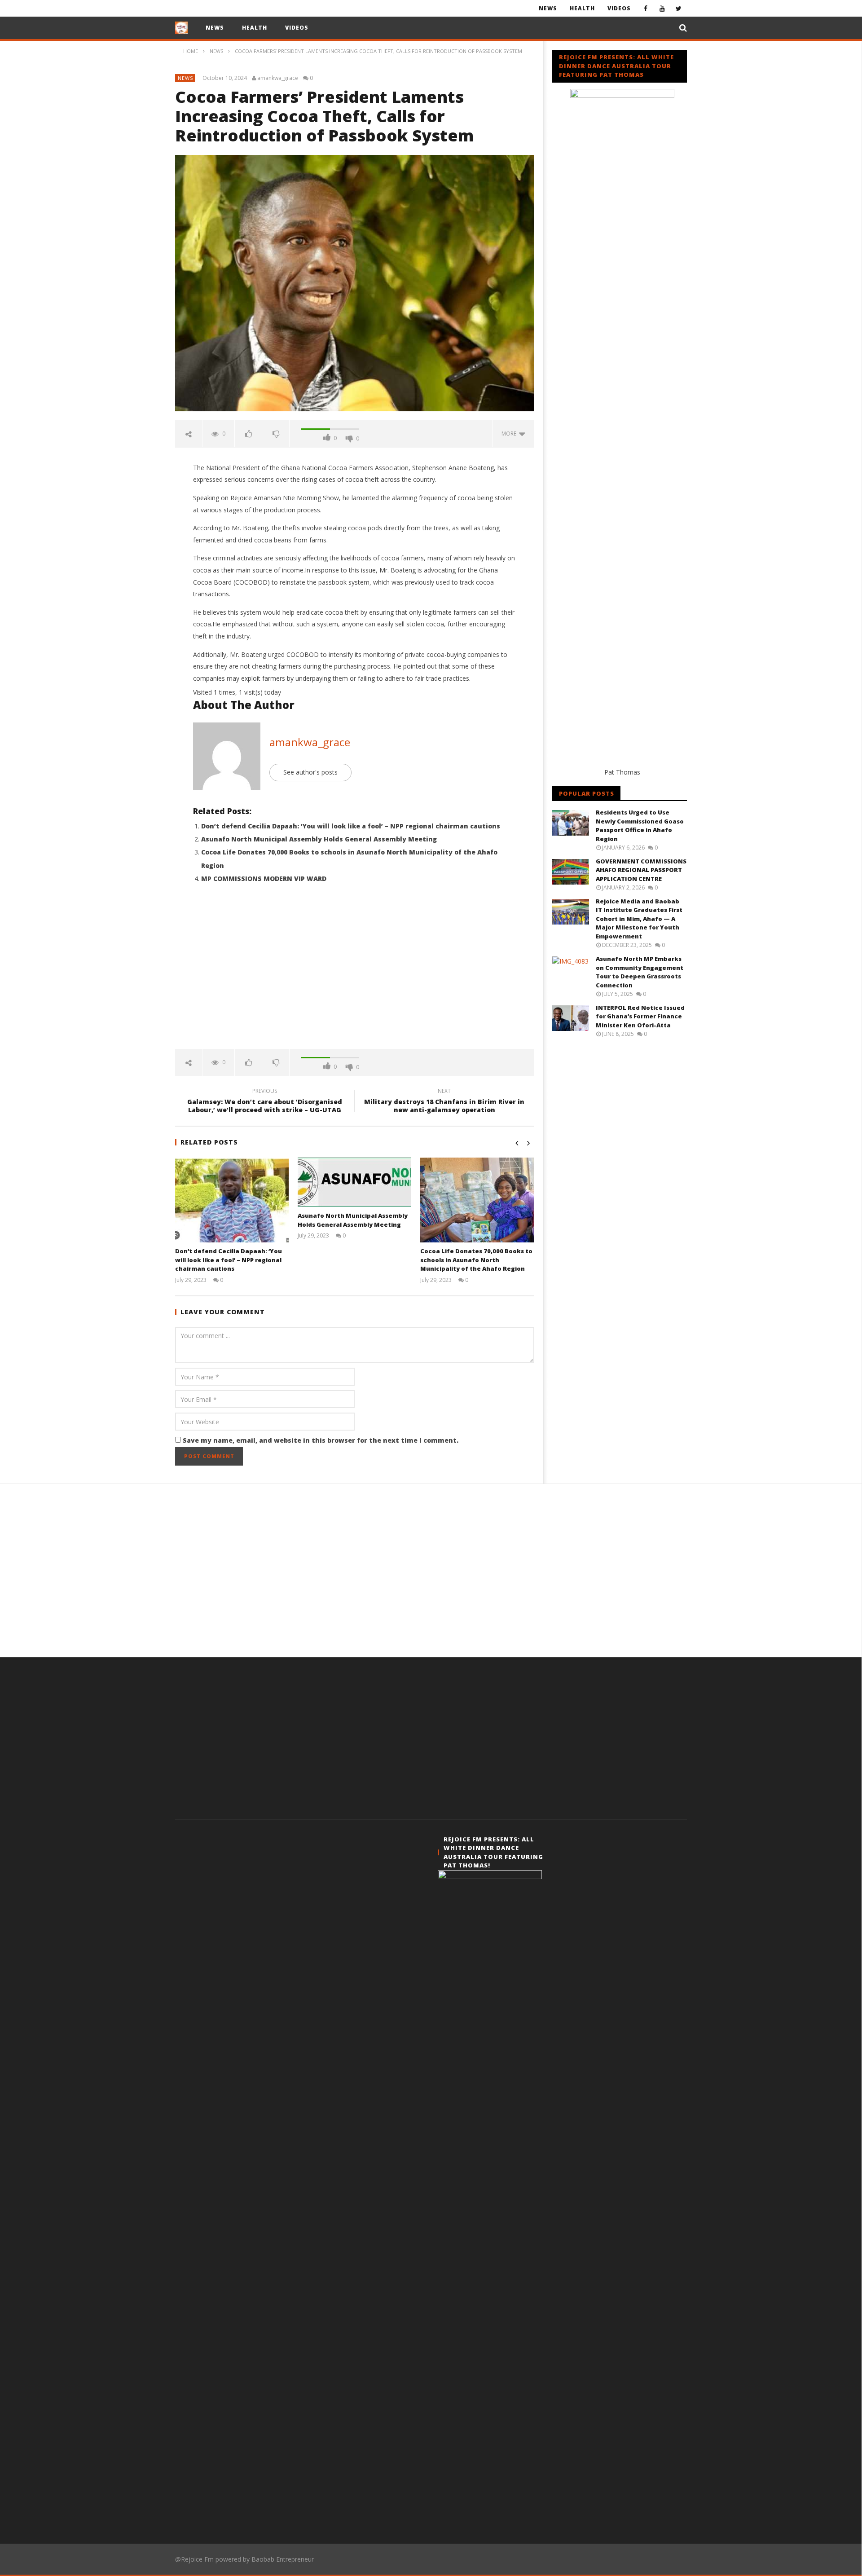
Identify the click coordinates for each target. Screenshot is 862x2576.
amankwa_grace (278, 78)
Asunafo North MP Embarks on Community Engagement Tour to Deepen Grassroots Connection (640, 972)
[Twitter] (679, 8)
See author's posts (310, 772)
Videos (619, 8)
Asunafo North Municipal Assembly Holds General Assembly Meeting (319, 839)
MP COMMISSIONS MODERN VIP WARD (264, 878)
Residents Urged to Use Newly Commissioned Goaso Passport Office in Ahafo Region (640, 826)
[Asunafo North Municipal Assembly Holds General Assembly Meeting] (354, 1182)
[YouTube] (662, 8)
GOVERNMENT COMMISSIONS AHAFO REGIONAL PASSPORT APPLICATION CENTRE (641, 870)
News (548, 8)
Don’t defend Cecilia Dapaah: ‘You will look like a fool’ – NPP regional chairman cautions (351, 826)
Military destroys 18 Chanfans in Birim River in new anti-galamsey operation (444, 1102)
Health (582, 8)
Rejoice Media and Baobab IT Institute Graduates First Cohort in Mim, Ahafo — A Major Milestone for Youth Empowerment (639, 919)
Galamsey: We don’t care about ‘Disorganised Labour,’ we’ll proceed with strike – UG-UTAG (265, 1102)
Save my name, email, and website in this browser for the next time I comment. (321, 1440)
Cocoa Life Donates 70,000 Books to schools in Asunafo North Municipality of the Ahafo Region (476, 1260)
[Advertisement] (355, 973)
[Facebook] (645, 8)
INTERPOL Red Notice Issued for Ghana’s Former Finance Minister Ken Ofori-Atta (640, 1016)
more (510, 434)
